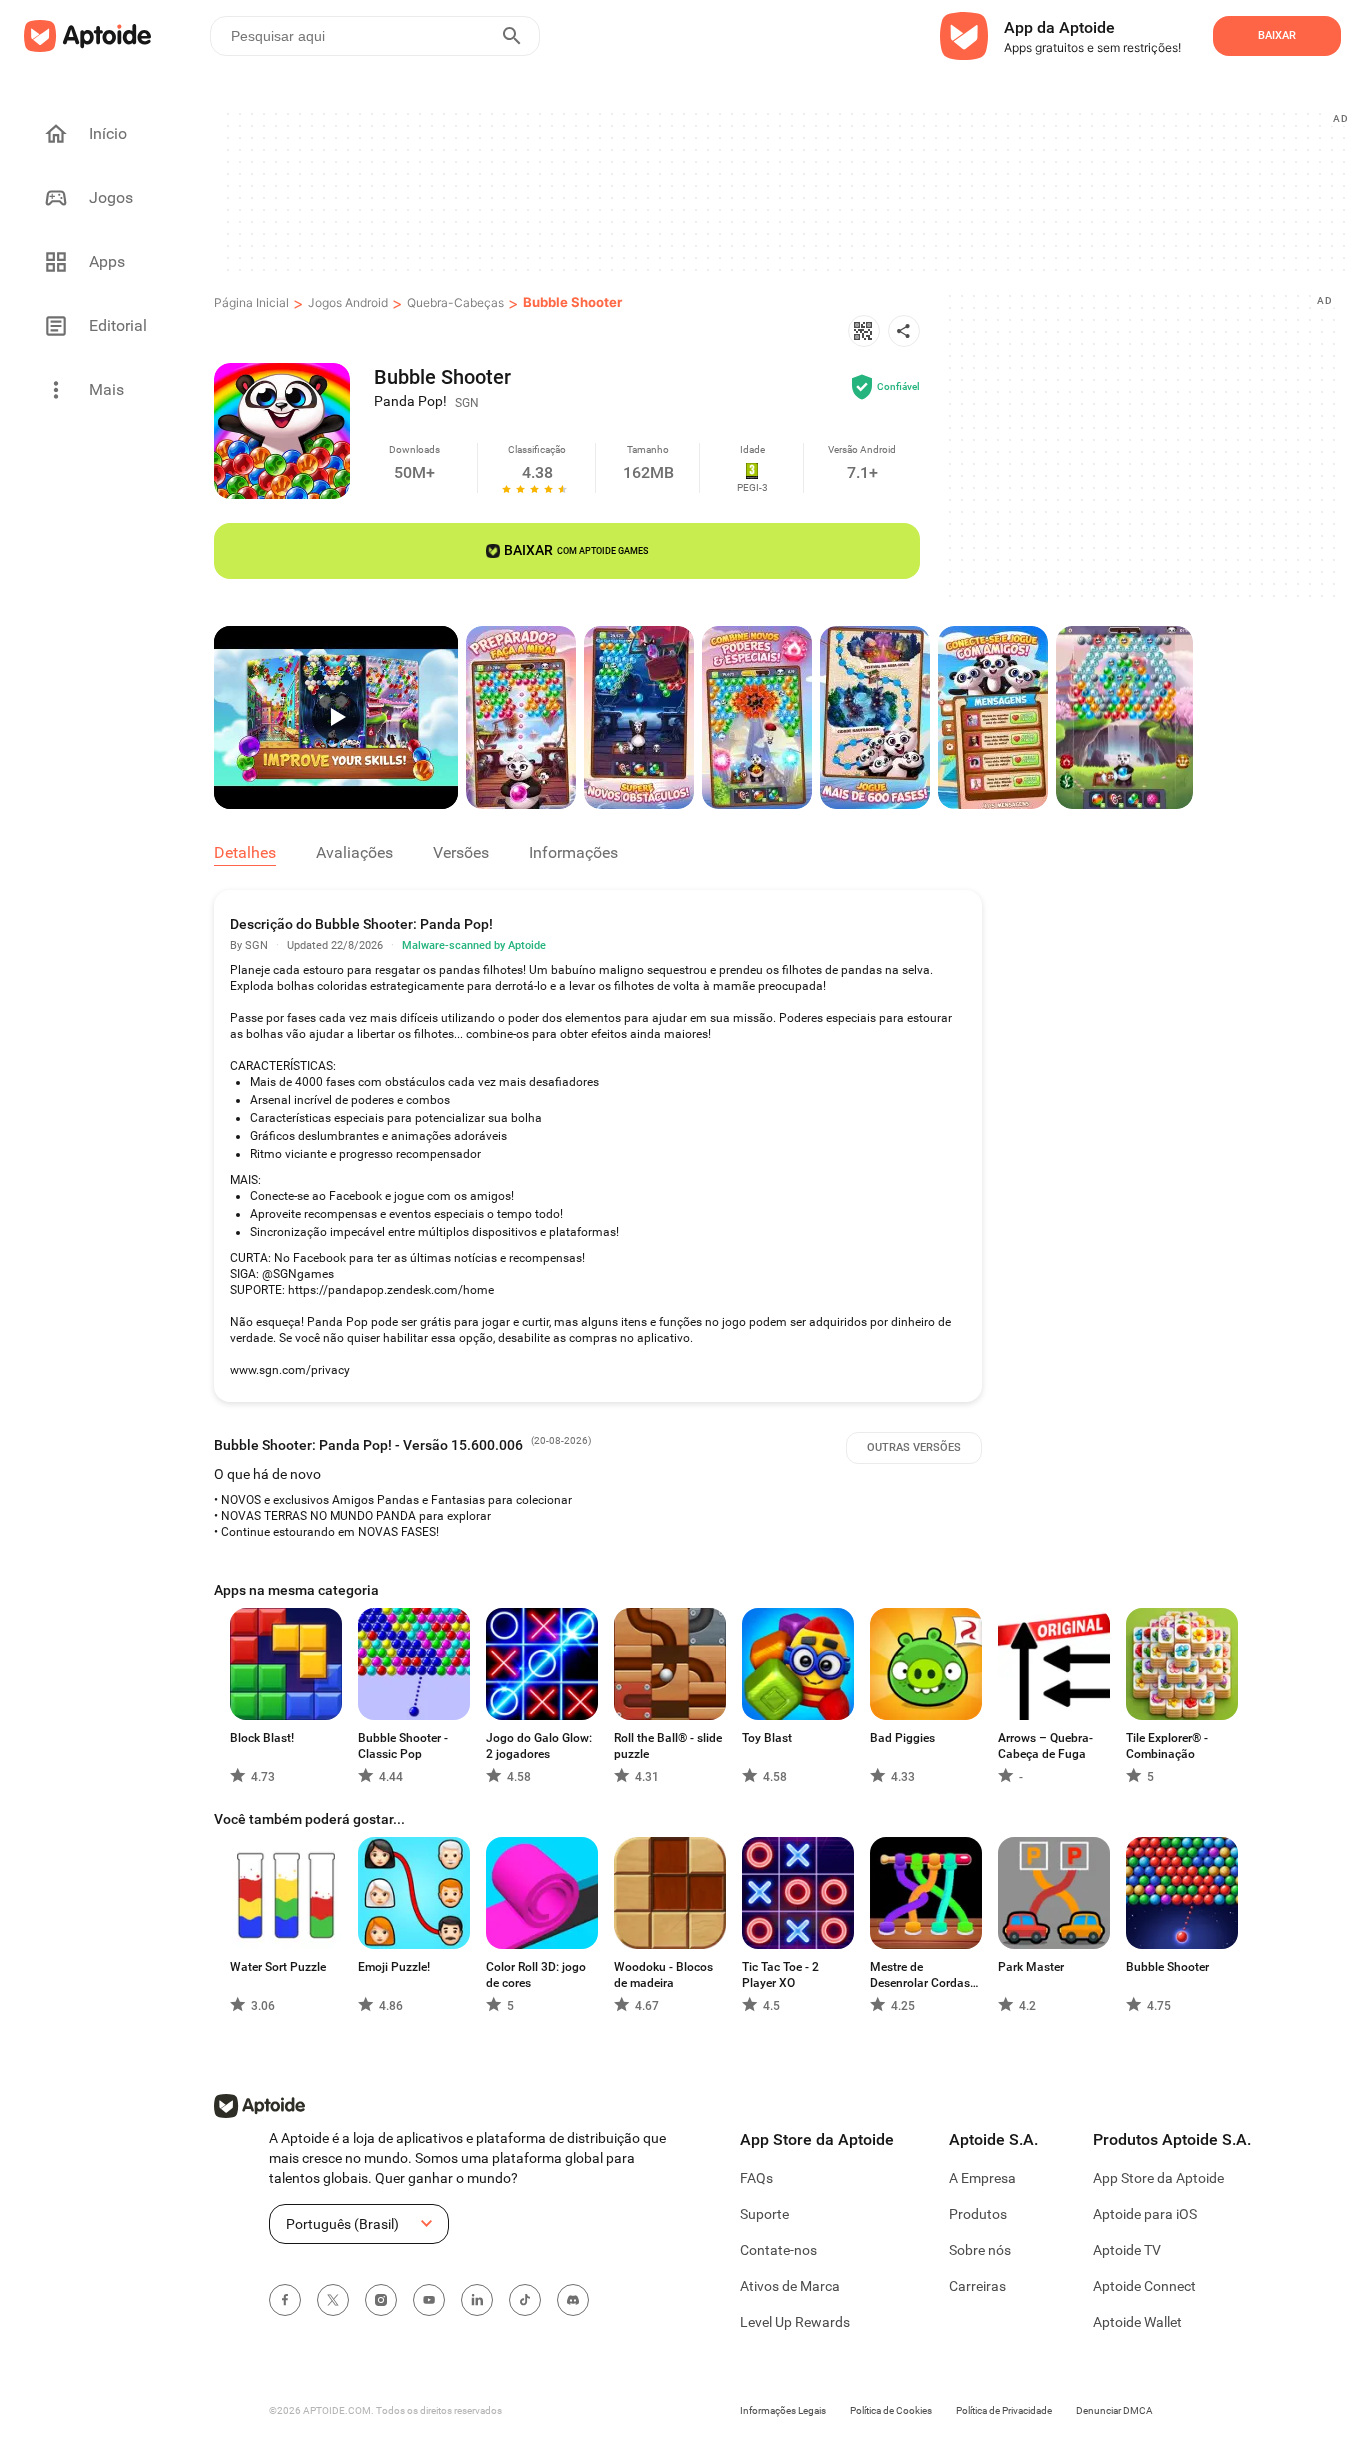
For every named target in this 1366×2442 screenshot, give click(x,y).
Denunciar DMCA (1114, 2410)
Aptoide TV (1127, 2250)
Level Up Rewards (795, 2322)
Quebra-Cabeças (455, 302)
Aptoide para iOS (1145, 2214)
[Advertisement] (785, 191)
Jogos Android (348, 302)
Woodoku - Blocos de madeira (663, 1975)
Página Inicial (251, 302)
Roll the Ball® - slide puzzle (668, 1746)
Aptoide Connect (1144, 2286)
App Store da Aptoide (1158, 2178)
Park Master (1031, 1967)
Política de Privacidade (1004, 2410)
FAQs (756, 2178)
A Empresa (982, 2178)
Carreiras (977, 2286)
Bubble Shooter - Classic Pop (403, 1746)
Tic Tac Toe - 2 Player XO (780, 1975)
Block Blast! (262, 1738)
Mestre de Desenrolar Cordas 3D (920, 1975)
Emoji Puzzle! (394, 1967)
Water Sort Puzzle (278, 1967)
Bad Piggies (902, 1738)
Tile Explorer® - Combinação (1167, 1746)
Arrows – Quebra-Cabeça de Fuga (1045, 1746)
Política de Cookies (891, 2410)
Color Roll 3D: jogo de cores (536, 1975)
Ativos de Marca (790, 2286)
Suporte (764, 2214)
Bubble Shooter (572, 302)
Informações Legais (783, 2410)
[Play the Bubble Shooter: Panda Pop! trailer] (336, 717)
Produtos (978, 2214)
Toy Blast (767, 1738)
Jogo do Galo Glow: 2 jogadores (539, 1746)
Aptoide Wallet (1137, 2322)
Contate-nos (778, 2250)
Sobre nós (980, 2250)
